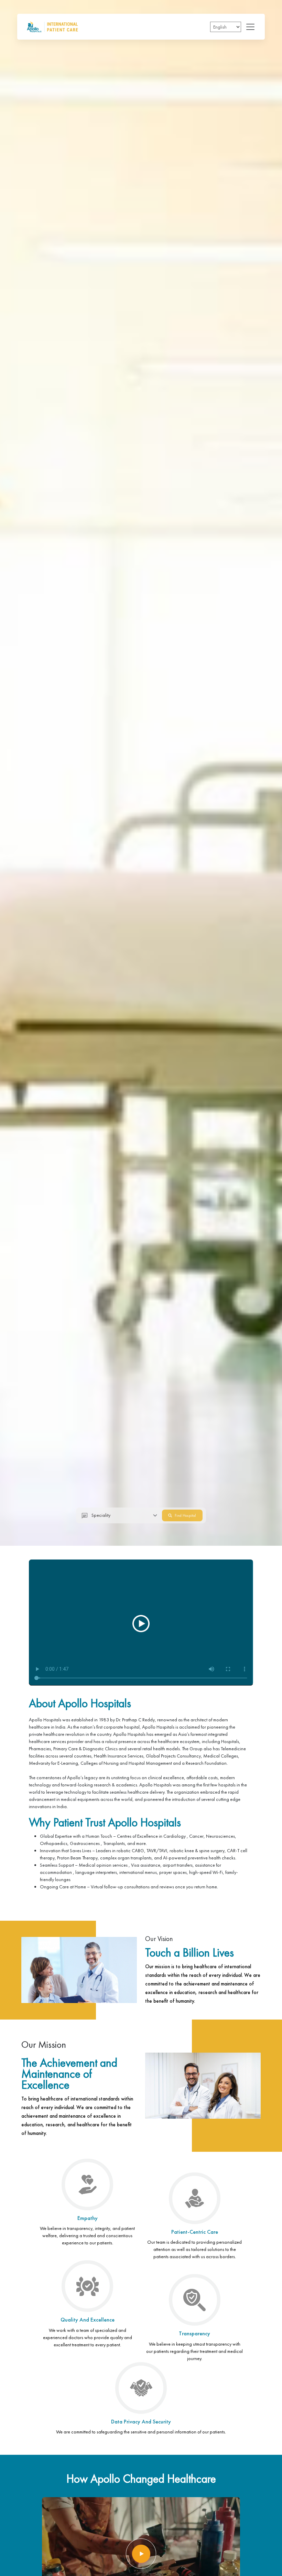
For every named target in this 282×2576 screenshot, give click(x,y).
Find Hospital (185, 1515)
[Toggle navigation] (248, 27)
